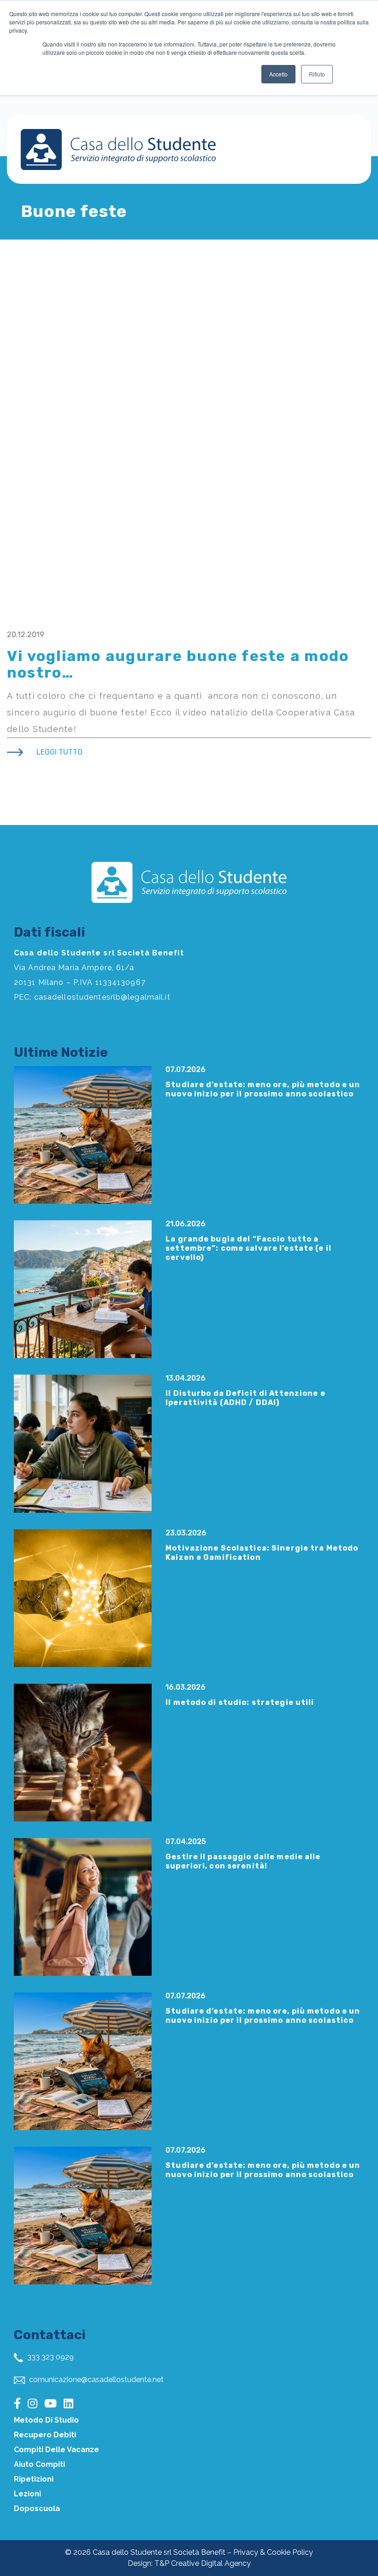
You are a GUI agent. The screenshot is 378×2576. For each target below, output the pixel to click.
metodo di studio (46, 2420)
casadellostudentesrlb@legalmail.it (102, 997)
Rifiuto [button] (317, 74)
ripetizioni (34, 2479)
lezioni (27, 2494)
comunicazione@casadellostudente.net (95, 2380)
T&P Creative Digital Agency (203, 2563)
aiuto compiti (39, 2464)
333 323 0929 (50, 2357)
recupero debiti (45, 2435)
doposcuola (37, 2509)
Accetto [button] (278, 74)
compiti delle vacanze (56, 2450)
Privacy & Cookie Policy (273, 2552)
